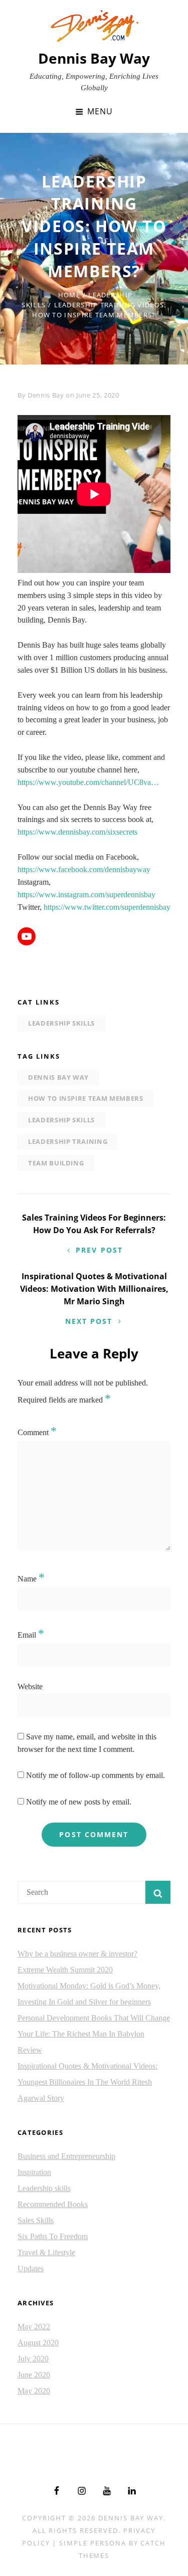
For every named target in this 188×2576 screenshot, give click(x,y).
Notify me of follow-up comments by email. (96, 1775)
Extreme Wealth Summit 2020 (65, 1970)
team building (56, 1163)
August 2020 (38, 2343)
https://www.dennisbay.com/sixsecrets (77, 832)
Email (31, 1635)
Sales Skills (36, 2220)
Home (69, 295)
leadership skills (61, 1120)
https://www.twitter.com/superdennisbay (107, 907)
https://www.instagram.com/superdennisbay (86, 895)
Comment (37, 1432)
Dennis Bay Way (94, 58)
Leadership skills (61, 1023)
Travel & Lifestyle (46, 2252)
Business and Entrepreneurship (66, 2156)
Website (30, 1687)
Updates (31, 2268)
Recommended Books (53, 2204)
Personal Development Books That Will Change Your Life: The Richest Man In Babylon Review (94, 2034)
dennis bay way (58, 1077)
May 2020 (34, 2391)
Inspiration (34, 2172)
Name (31, 1579)
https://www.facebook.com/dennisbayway (84, 869)
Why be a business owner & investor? (77, 1954)
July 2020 (33, 2359)
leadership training (68, 1141)
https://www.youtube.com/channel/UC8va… (88, 782)
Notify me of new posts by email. (79, 1802)
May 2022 (34, 2327)
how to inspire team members (86, 1098)
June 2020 (34, 2375)
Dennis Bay (46, 395)
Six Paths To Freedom (53, 2236)
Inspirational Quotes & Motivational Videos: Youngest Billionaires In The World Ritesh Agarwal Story (87, 2082)
